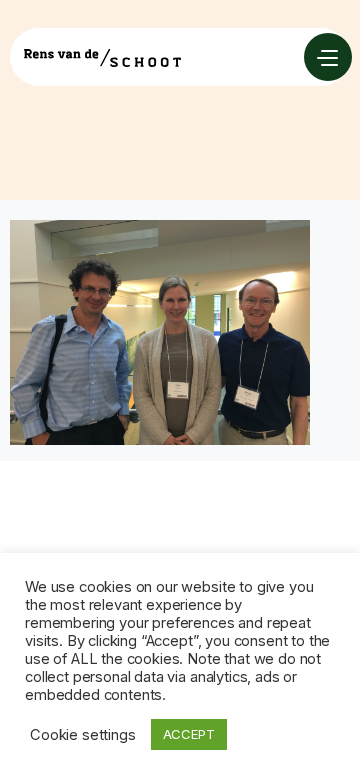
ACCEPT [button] (189, 734)
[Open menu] (328, 57)
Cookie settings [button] (83, 735)
